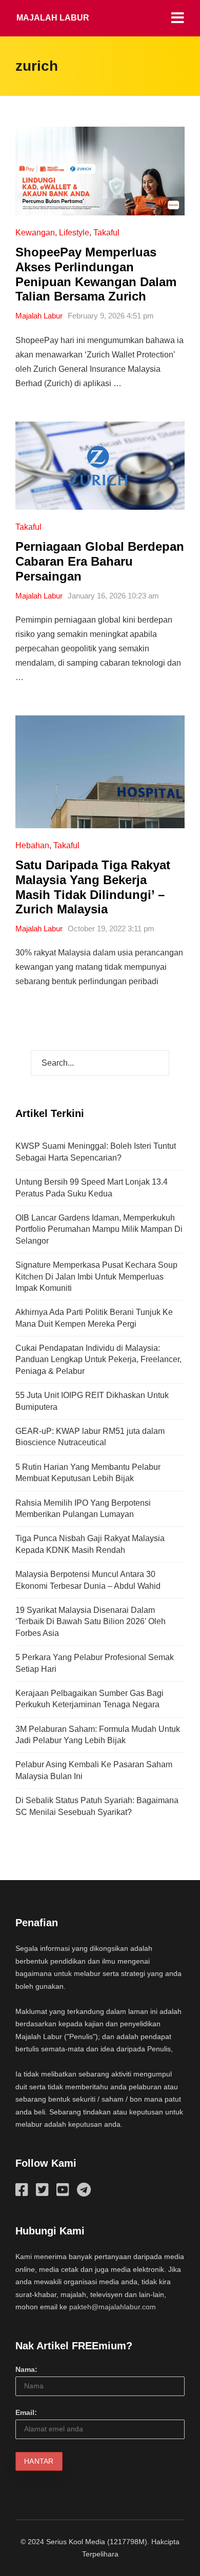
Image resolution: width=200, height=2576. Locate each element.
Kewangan (35, 233)
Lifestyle (74, 233)
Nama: (26, 2369)
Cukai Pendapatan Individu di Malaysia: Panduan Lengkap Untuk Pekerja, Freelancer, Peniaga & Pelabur (98, 1360)
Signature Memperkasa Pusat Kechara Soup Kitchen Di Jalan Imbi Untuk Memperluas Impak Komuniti (96, 1276)
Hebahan (32, 845)
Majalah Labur (53, 18)
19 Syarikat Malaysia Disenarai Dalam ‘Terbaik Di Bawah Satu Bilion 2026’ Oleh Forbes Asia (91, 1622)
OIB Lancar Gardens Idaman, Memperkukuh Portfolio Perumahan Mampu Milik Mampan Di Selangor (99, 1229)
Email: (26, 2412)
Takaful (106, 233)
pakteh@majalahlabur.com (113, 2307)
